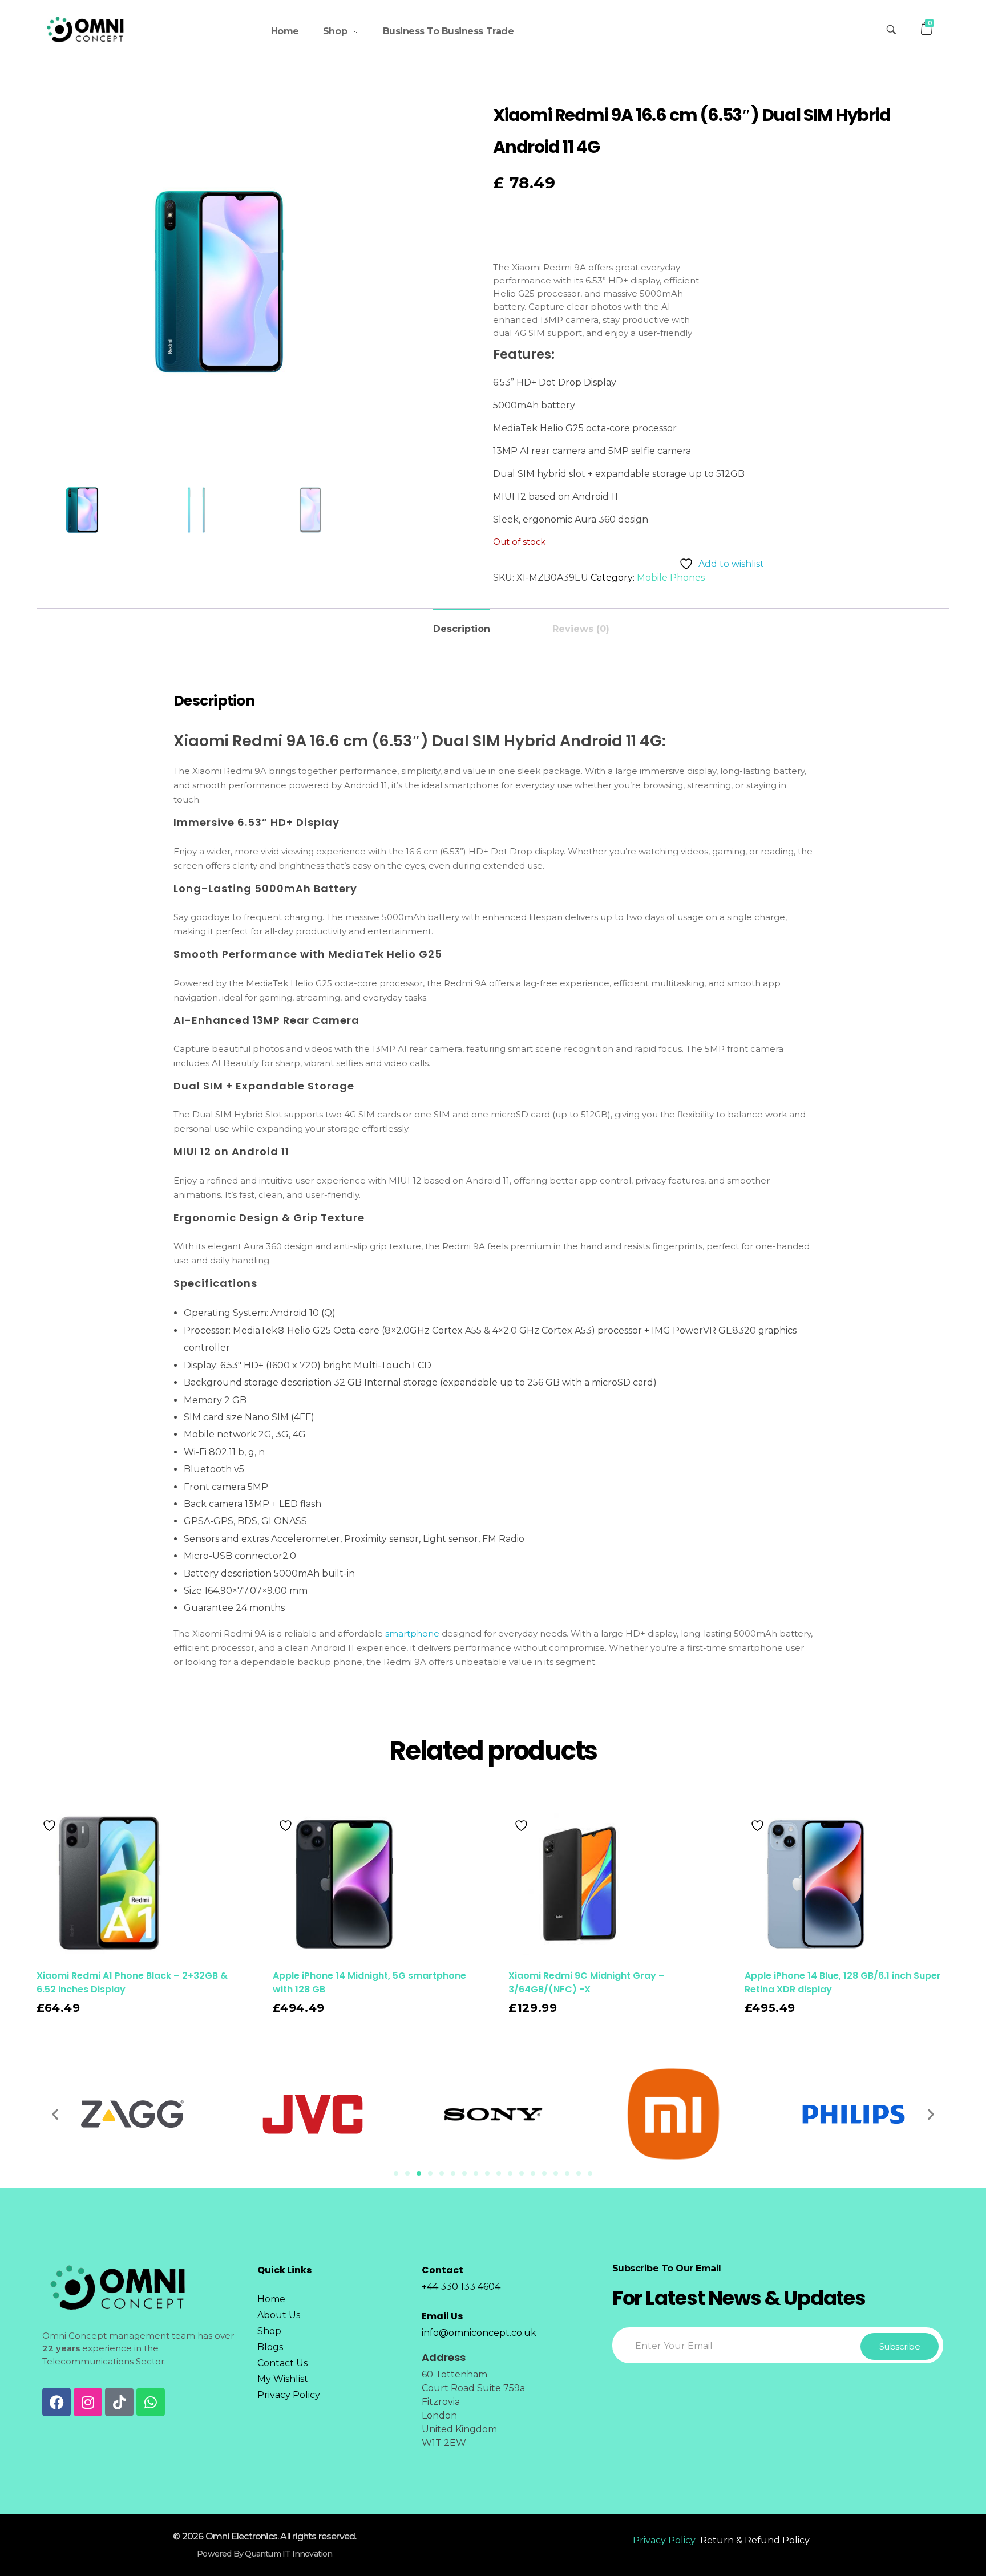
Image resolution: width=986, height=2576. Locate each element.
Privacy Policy (664, 2540)
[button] (55, 2114)
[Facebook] (56, 2402)
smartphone (412, 1633)
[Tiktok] (119, 2402)
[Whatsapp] (151, 2402)
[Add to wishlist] (51, 1826)
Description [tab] (462, 629)
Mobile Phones (671, 578)
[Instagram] (88, 2402)
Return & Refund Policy (755, 2540)
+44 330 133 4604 (461, 2287)
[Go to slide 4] (430, 2173)
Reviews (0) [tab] (581, 629)
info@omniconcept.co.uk (479, 2333)
